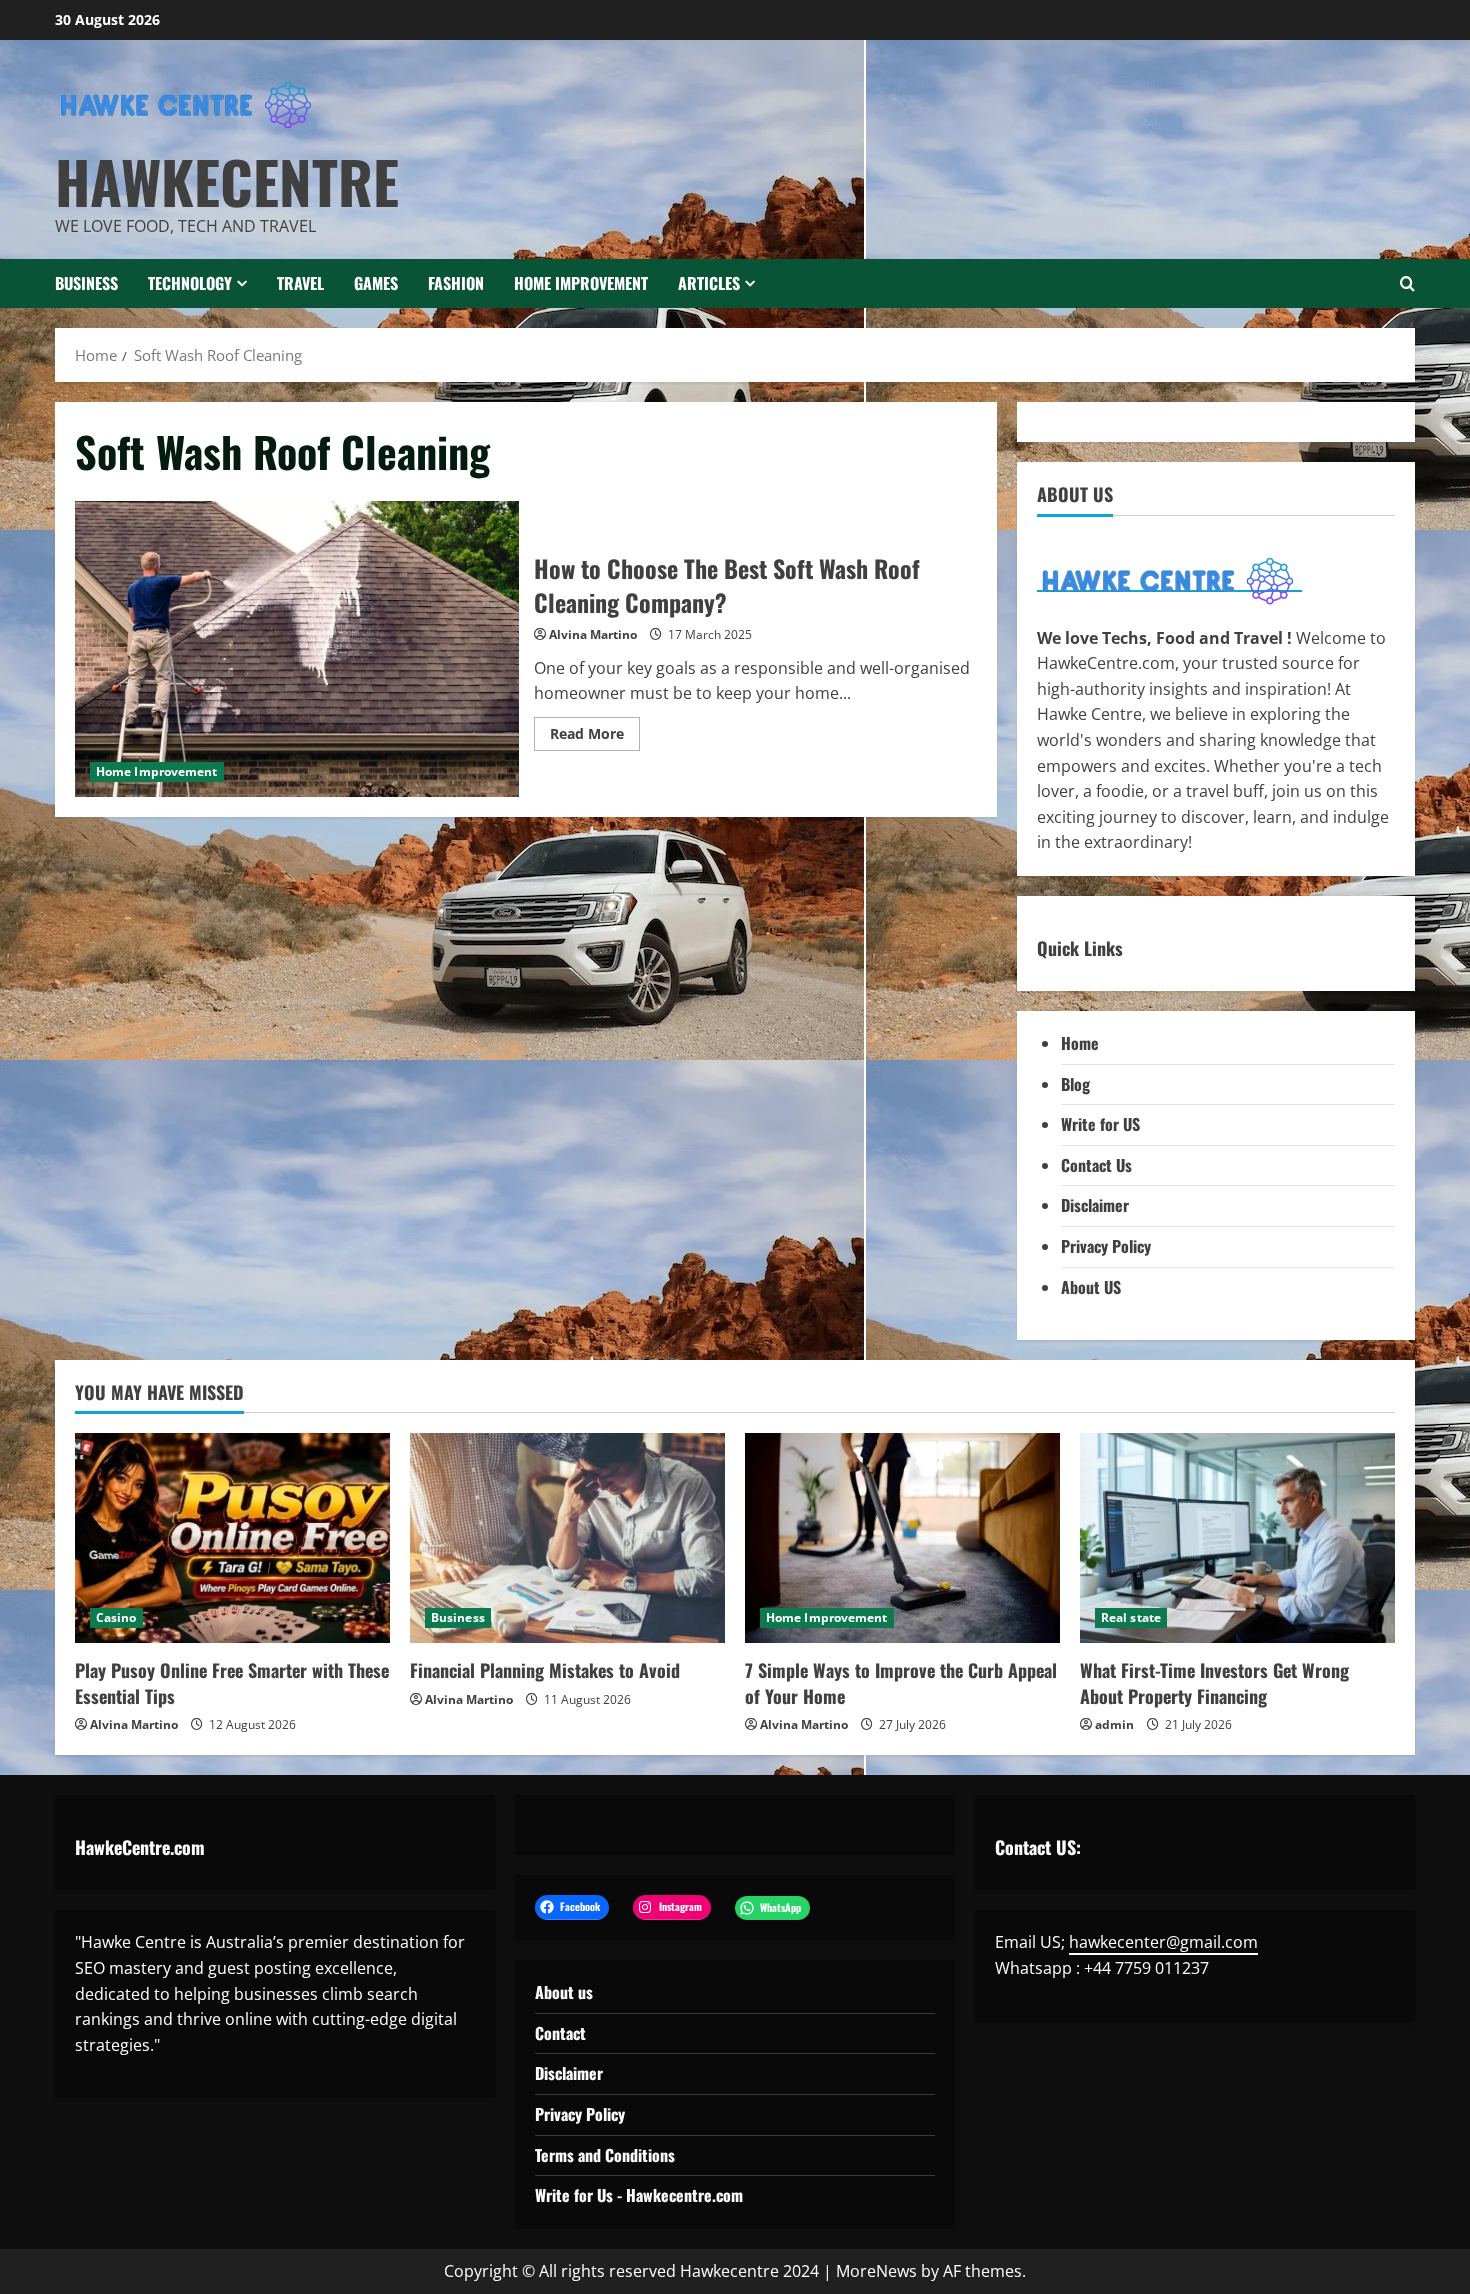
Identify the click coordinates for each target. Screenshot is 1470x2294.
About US (1091, 1287)
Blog (1075, 1084)
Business (86, 283)
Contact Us (1096, 1165)
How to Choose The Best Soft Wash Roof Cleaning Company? (297, 649)
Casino (116, 1617)
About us (564, 1992)
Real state (1131, 1617)
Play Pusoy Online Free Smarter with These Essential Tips (232, 1682)
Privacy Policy (1106, 1246)
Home (1080, 1043)
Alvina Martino (593, 634)
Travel (300, 283)
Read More (595, 737)
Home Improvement (581, 283)
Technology (190, 283)
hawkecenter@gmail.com (1163, 1942)
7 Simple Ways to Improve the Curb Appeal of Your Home (901, 1682)
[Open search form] (1407, 283)
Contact (560, 2033)
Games (376, 283)
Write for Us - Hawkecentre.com (639, 2195)
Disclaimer (1095, 1205)
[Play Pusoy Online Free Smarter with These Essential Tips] (232, 1538)
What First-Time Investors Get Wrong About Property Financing (1214, 1682)
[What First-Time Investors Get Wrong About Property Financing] (1237, 1538)
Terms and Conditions (605, 2155)
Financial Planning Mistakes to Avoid (545, 1670)
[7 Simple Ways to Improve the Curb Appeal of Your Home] (902, 1538)
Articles (709, 283)
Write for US (1100, 1124)
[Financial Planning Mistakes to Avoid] (567, 1538)
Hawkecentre (227, 181)
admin (1114, 1724)
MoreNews (876, 2271)
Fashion (456, 283)
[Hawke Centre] (1169, 580)
